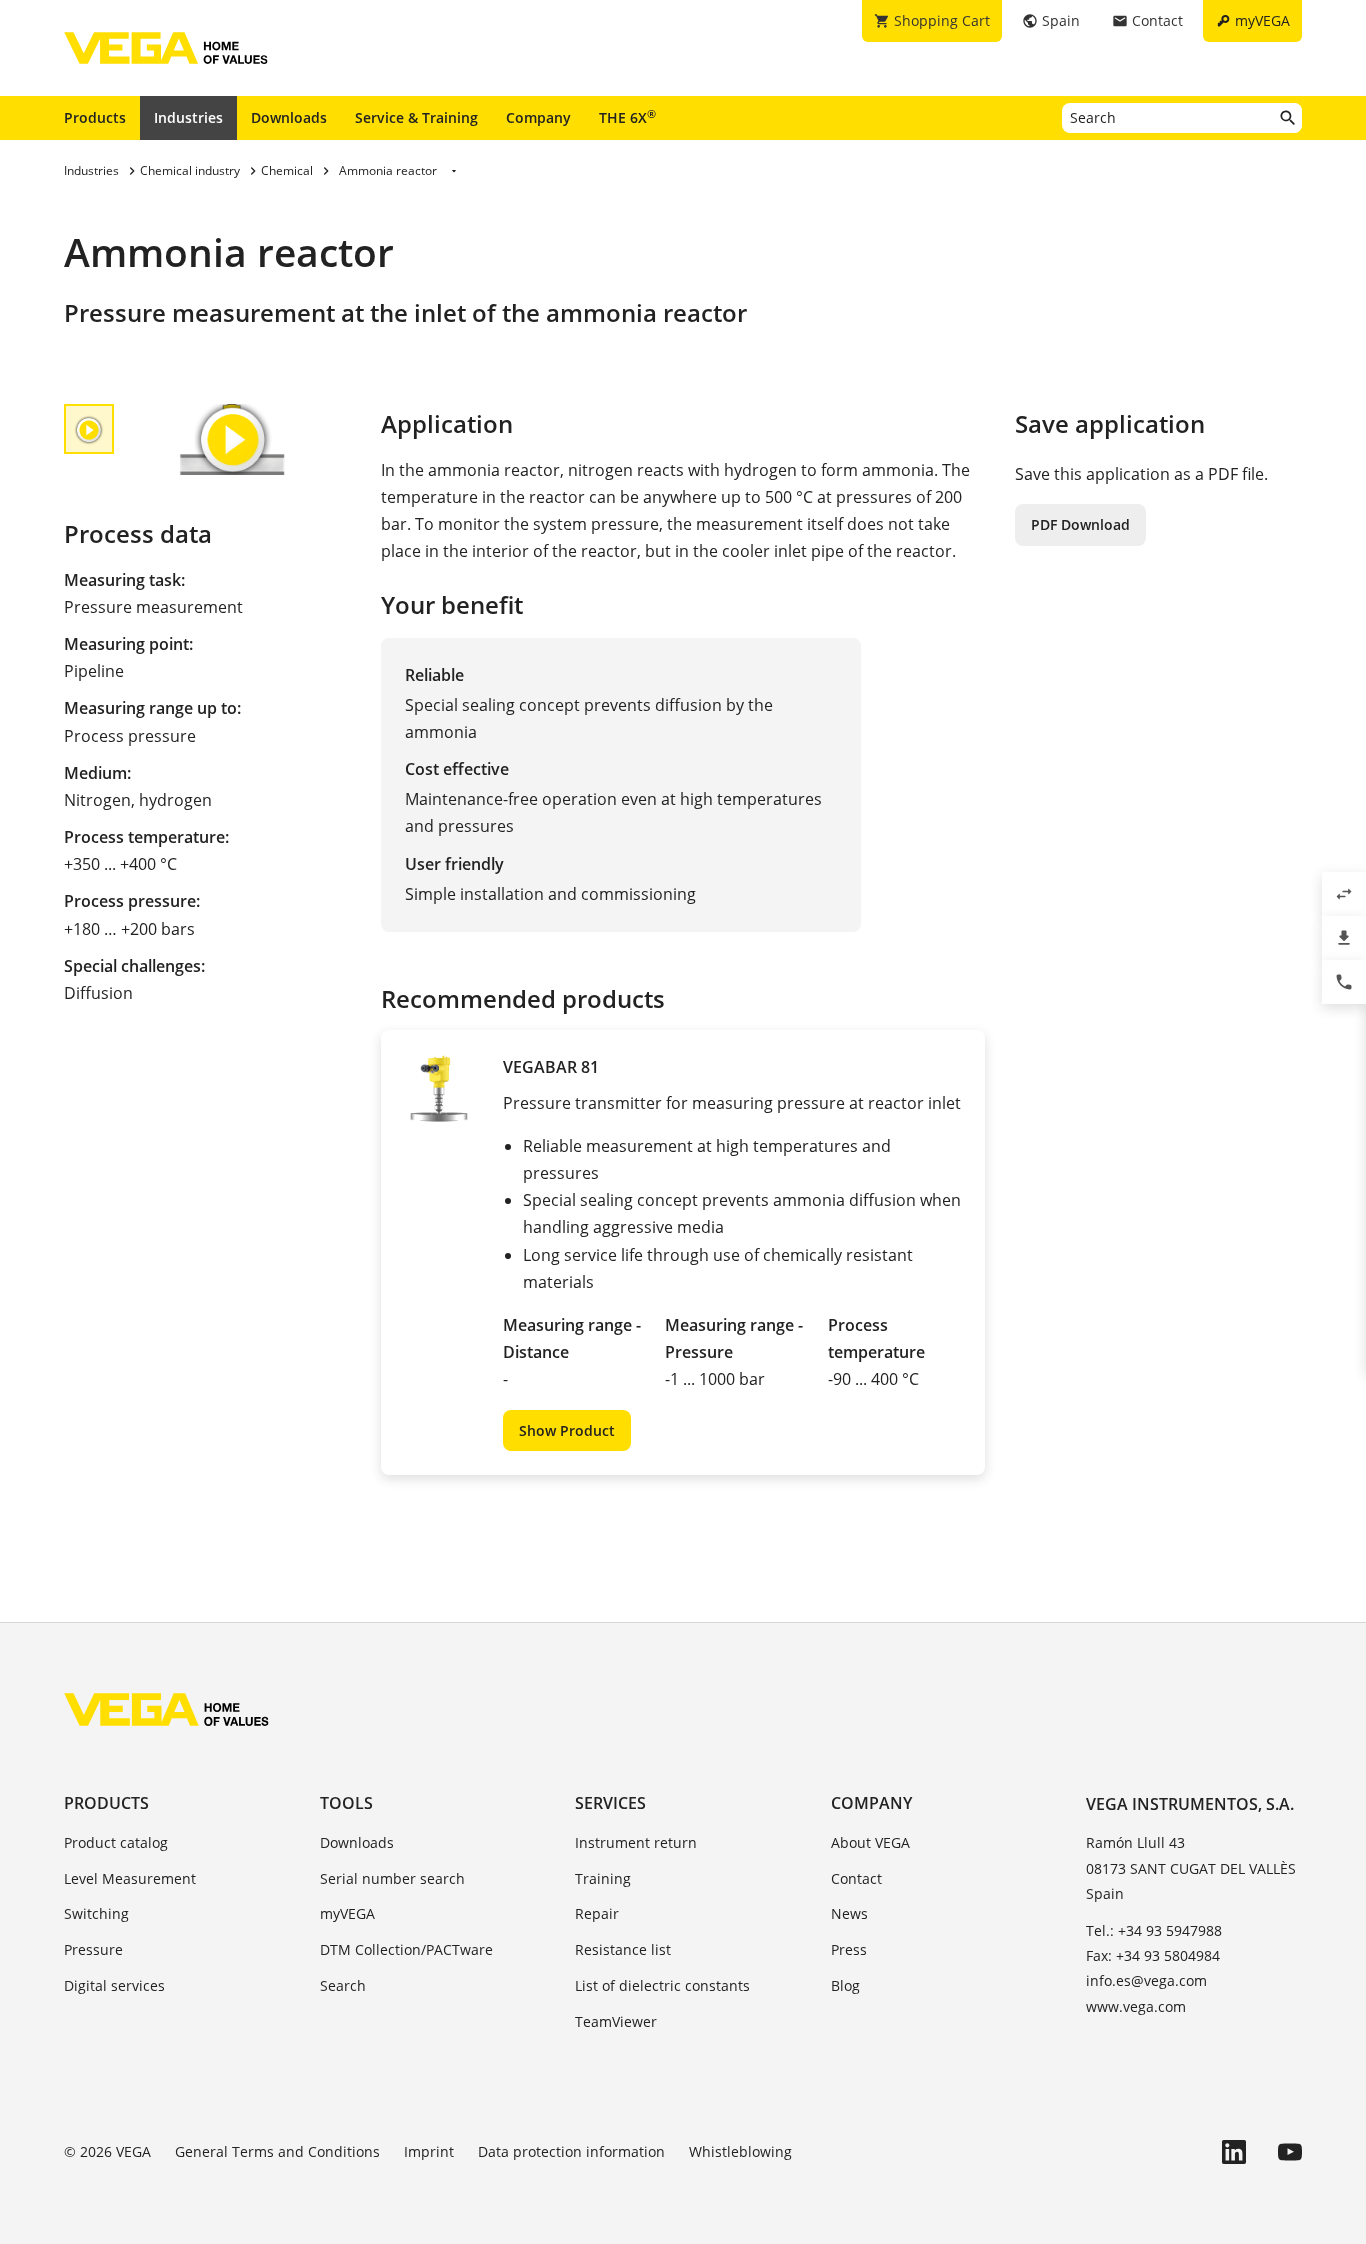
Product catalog (116, 1842)
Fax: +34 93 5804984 (1153, 1955)
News (849, 1913)
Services (610, 1803)
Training (603, 1878)
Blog (845, 1985)
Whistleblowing (740, 2151)
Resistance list (623, 1949)
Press (849, 1949)
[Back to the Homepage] (166, 1709)
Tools (346, 1803)
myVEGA (347, 1913)
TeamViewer (616, 2021)
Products (95, 117)
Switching (96, 1913)
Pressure (93, 1949)
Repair (597, 1913)
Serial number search (392, 1878)
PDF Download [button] (1080, 524)
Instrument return (636, 1842)
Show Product (567, 1430)
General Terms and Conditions (277, 2151)
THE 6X (627, 117)
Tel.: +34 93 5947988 (1154, 1930)
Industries (188, 117)
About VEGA (870, 1842)
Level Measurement (130, 1878)
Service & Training (416, 117)
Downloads (289, 117)
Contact (856, 1878)
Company (538, 117)
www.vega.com (1136, 2006)
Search (343, 1985)
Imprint (429, 2151)
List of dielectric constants (662, 1985)
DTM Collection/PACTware (406, 1949)
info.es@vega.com (1146, 1980)
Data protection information (571, 2151)
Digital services (114, 1985)
